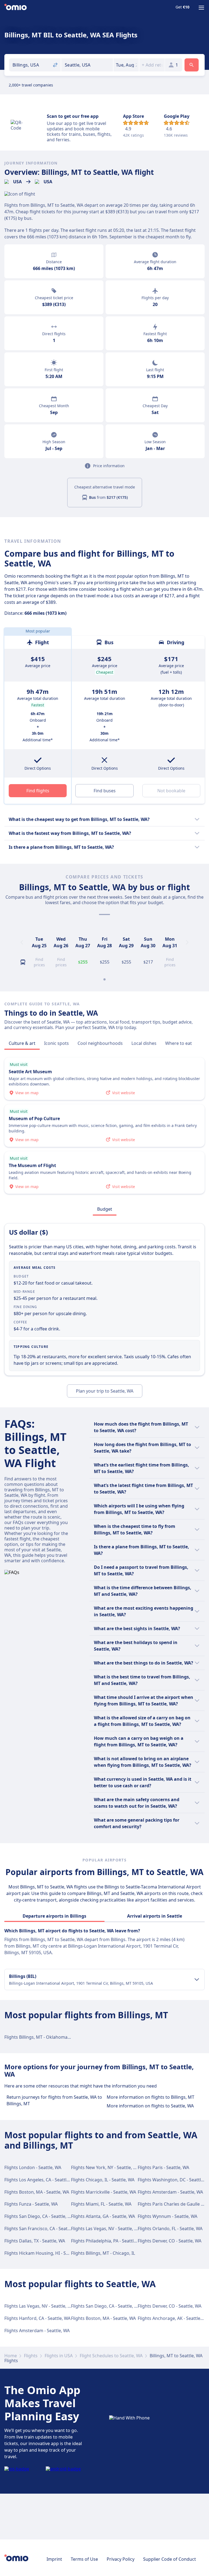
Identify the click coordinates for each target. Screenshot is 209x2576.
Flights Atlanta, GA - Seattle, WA (103, 2216)
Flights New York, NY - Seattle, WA (105, 2167)
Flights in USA (59, 2356)
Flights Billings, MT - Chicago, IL (103, 2253)
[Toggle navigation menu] (201, 8)
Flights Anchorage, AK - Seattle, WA (173, 2318)
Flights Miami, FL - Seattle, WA (101, 2204)
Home (11, 2356)
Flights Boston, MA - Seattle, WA (37, 2192)
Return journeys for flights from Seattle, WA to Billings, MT (54, 2100)
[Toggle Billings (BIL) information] (197, 1980)
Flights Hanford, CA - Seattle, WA (37, 2318)
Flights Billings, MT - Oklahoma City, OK (44, 2037)
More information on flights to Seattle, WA (150, 2106)
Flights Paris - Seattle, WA (163, 2167)
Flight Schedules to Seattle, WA (111, 2356)
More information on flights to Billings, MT (150, 2097)
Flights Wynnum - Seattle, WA (167, 2216)
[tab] (22, 1043)
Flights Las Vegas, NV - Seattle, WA (106, 2229)
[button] (126, 65)
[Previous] (22, 942)
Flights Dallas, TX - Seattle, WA (35, 2241)
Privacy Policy (121, 2559)
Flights (31, 2356)
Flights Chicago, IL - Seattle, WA (103, 2180)
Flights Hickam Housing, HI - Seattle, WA (45, 2253)
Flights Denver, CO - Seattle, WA (170, 2241)
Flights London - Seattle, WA (33, 2167)
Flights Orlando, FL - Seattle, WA (170, 2229)
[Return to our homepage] (16, 8)
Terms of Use (84, 2559)
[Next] (187, 942)
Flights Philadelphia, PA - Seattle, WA (108, 2241)
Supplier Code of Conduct (170, 2559)
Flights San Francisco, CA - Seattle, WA (43, 2229)
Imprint (54, 2559)
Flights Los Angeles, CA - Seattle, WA (41, 2180)
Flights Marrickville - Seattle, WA (104, 2192)
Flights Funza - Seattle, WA (31, 2204)
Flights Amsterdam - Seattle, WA (170, 2192)
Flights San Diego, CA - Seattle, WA (39, 2216)
